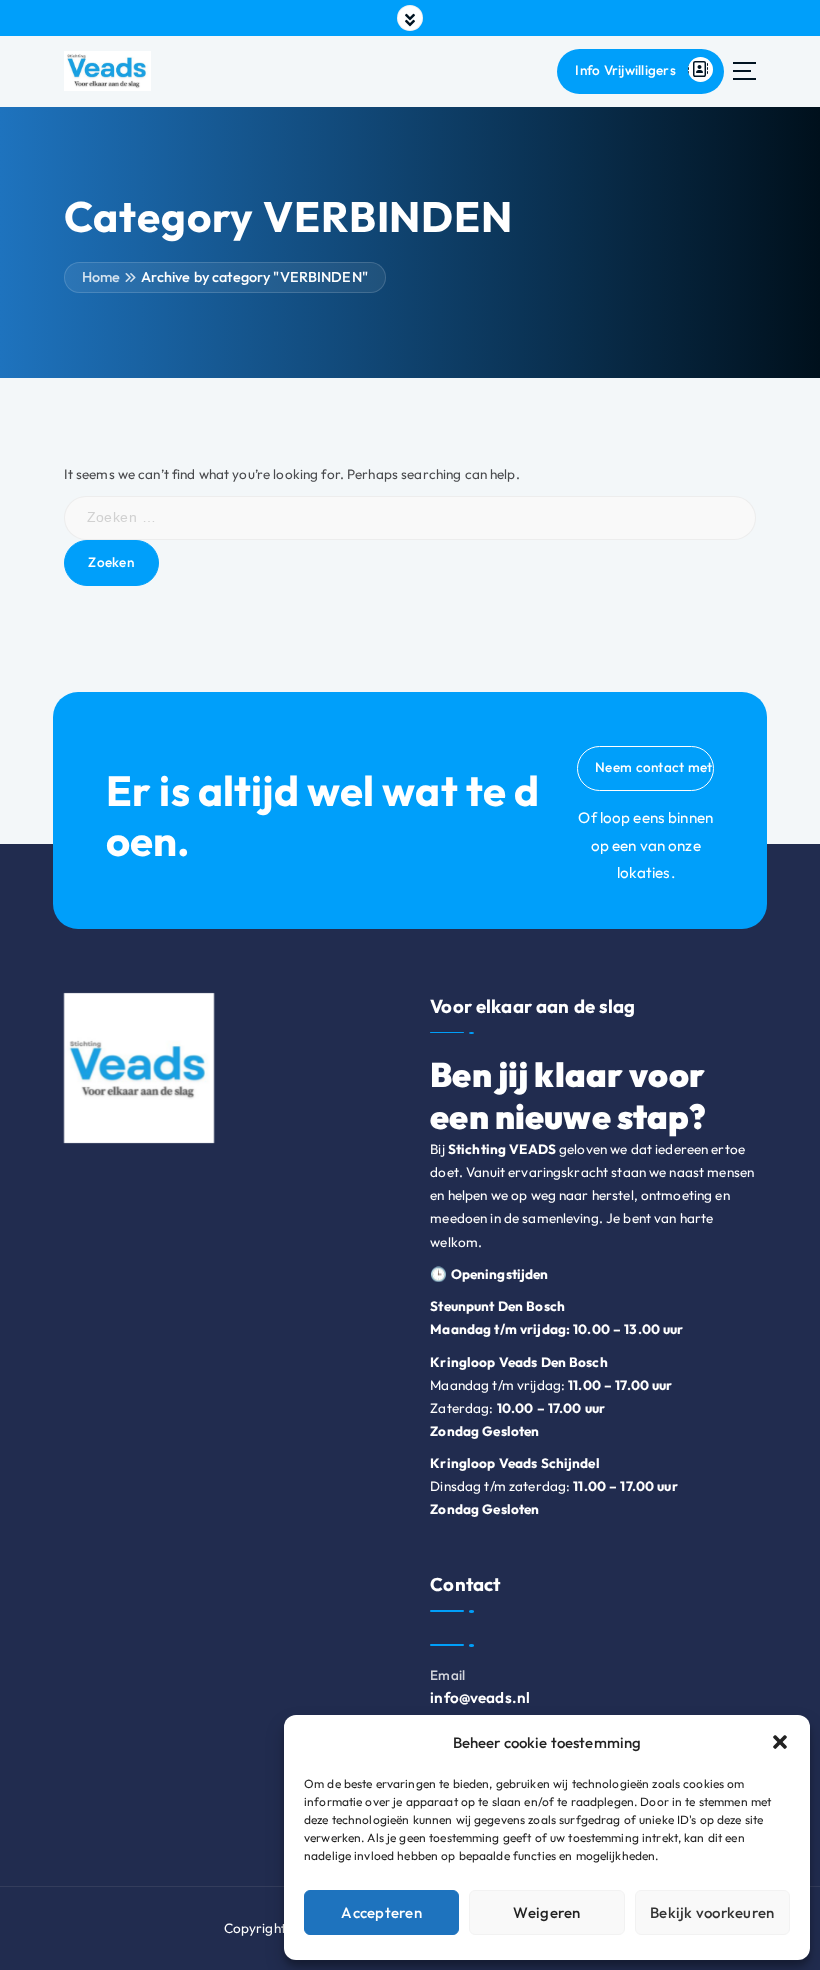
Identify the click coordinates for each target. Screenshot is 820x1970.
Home (101, 277)
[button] (780, 1742)
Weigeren (546, 1912)
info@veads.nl (480, 1697)
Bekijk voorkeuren (712, 1912)
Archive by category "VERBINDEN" (254, 277)
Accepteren (381, 1912)
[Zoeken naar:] (410, 518)
